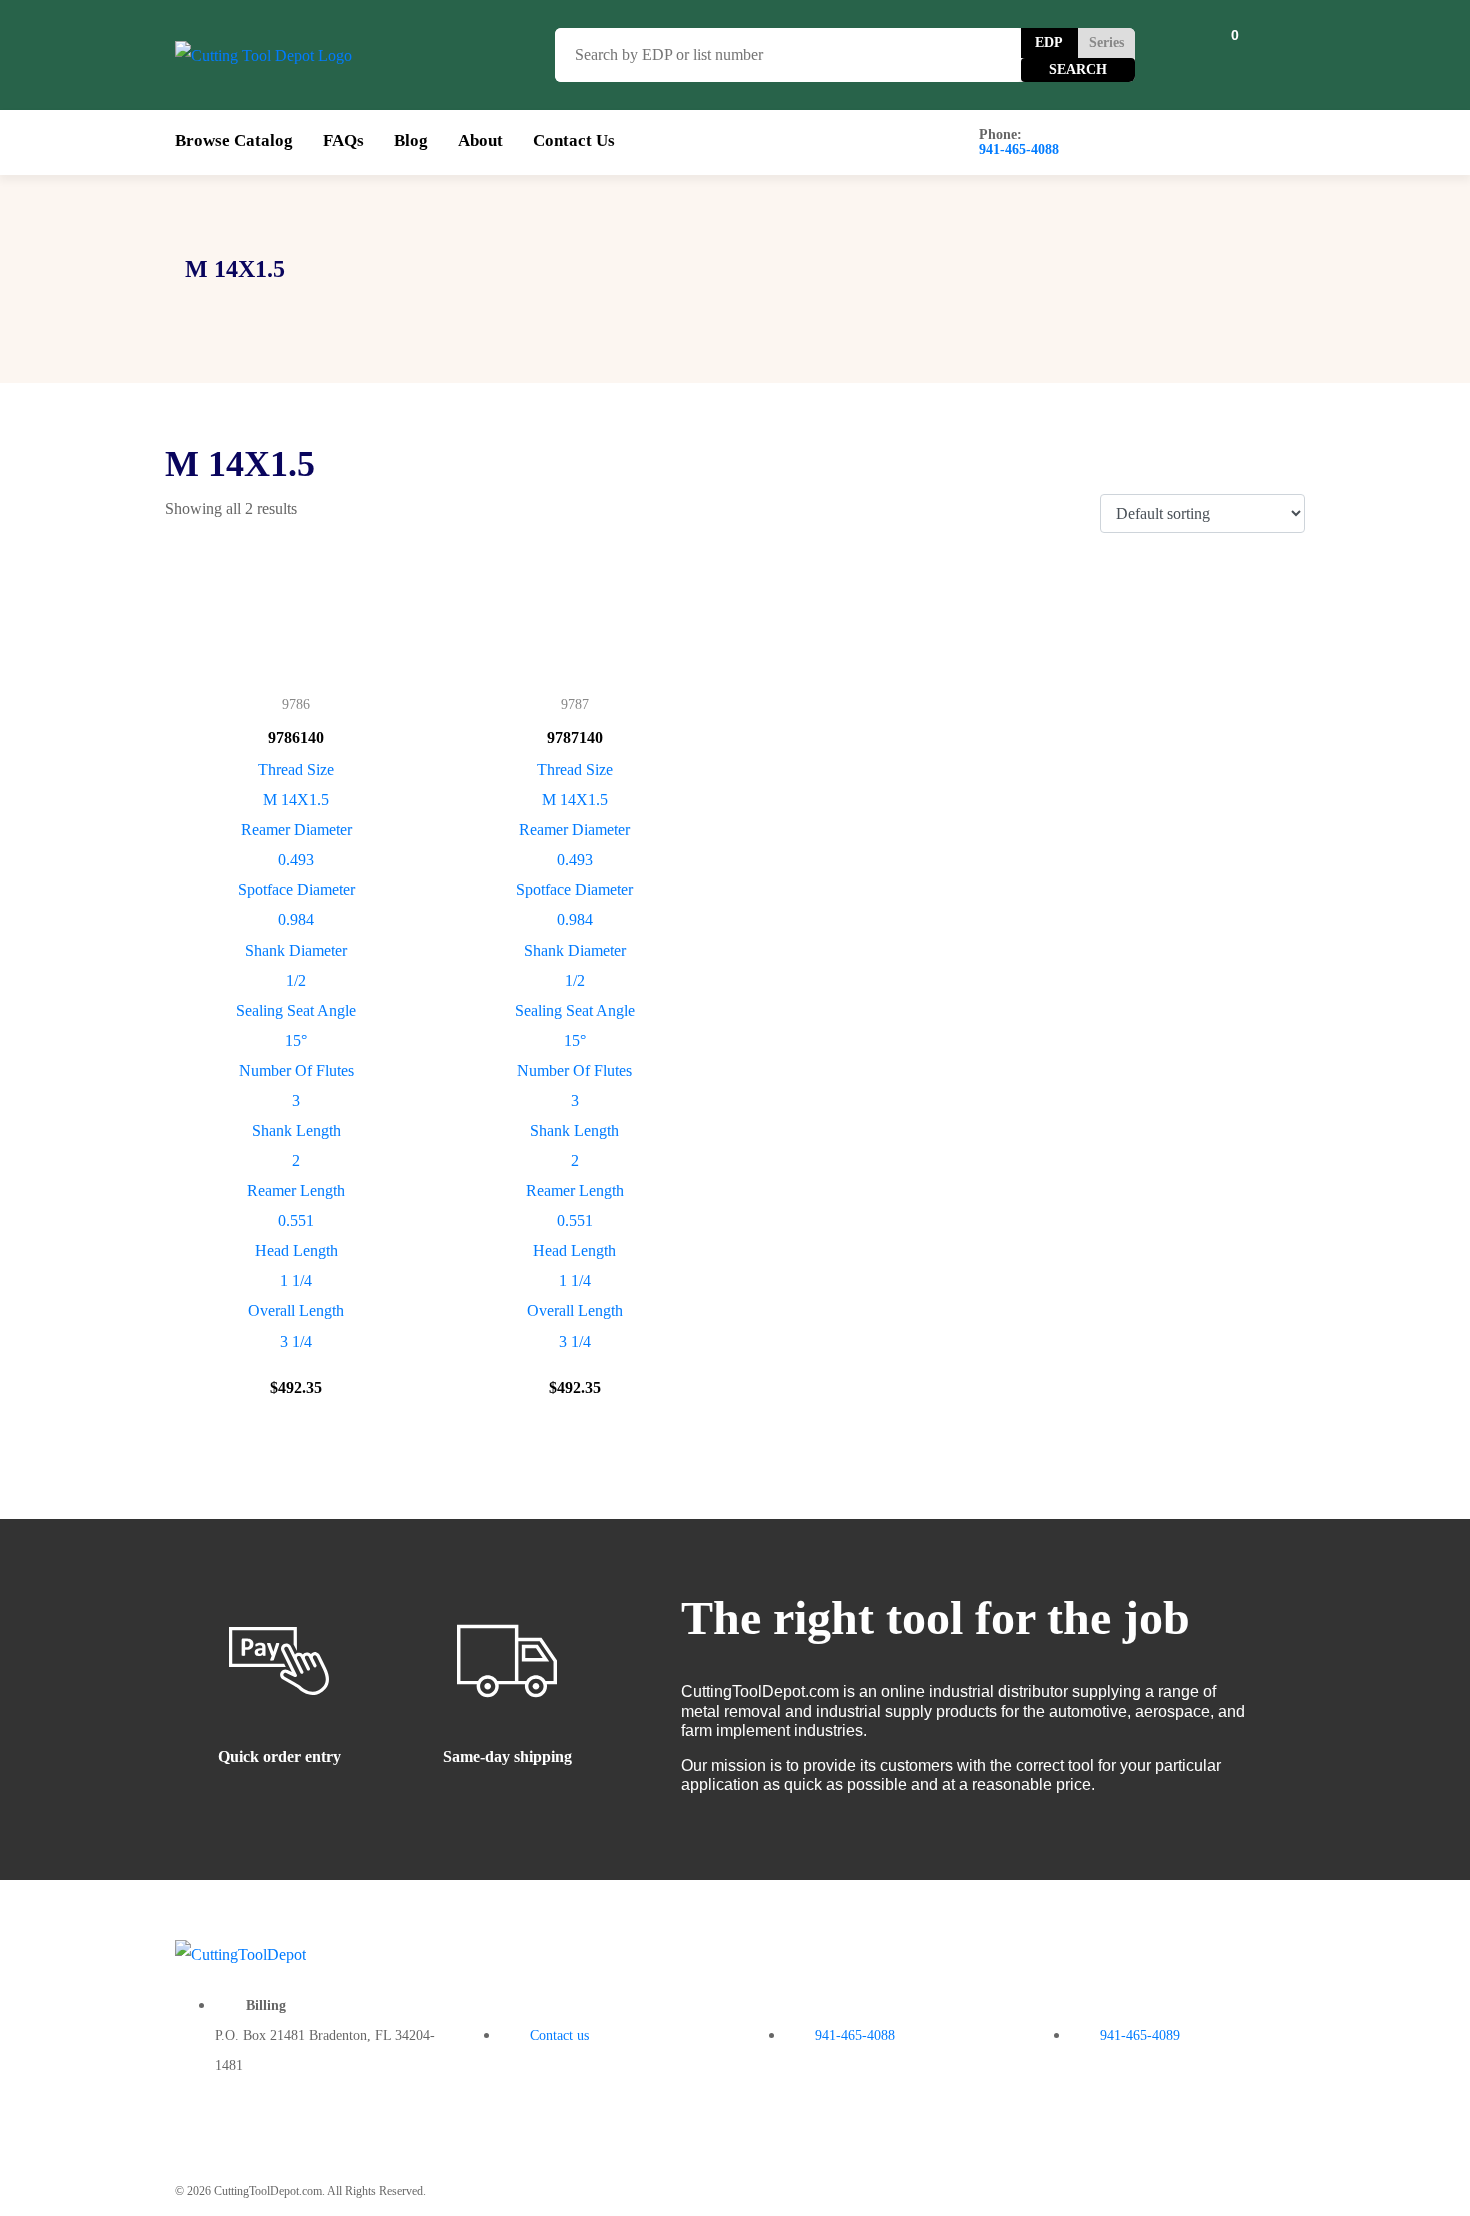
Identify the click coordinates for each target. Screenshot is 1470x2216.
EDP (1049, 42)
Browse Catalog (234, 140)
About (480, 140)
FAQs (343, 140)
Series (1106, 42)
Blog (411, 140)
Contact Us (574, 140)
